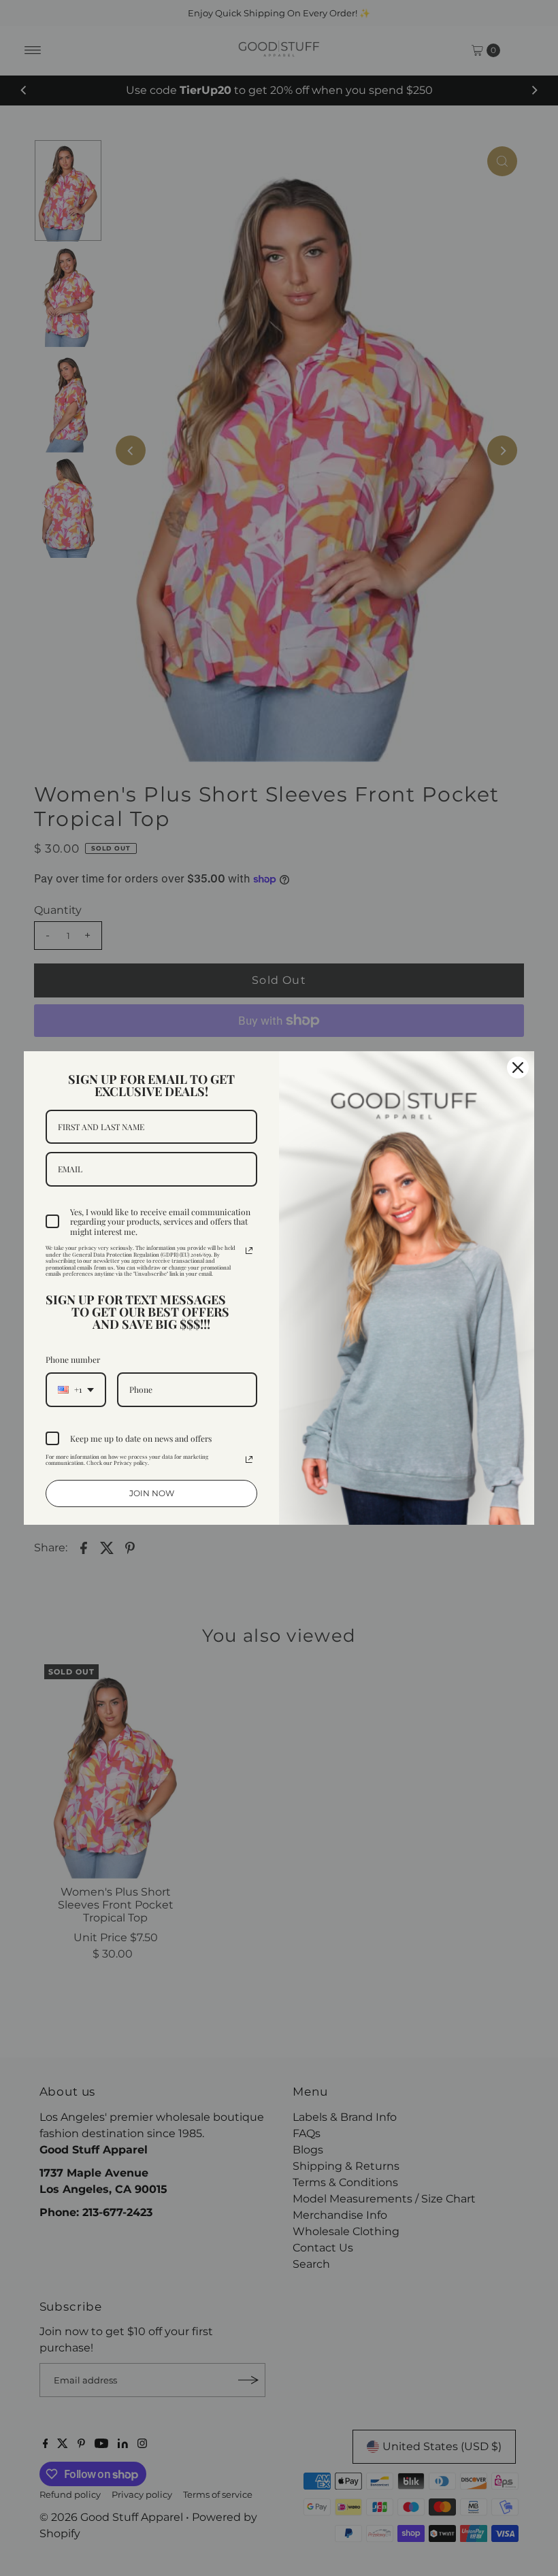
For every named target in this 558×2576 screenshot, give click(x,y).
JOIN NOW (152, 1493)
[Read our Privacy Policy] (249, 1251)
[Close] (518, 1068)
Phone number (73, 1359)
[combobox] (76, 1389)
